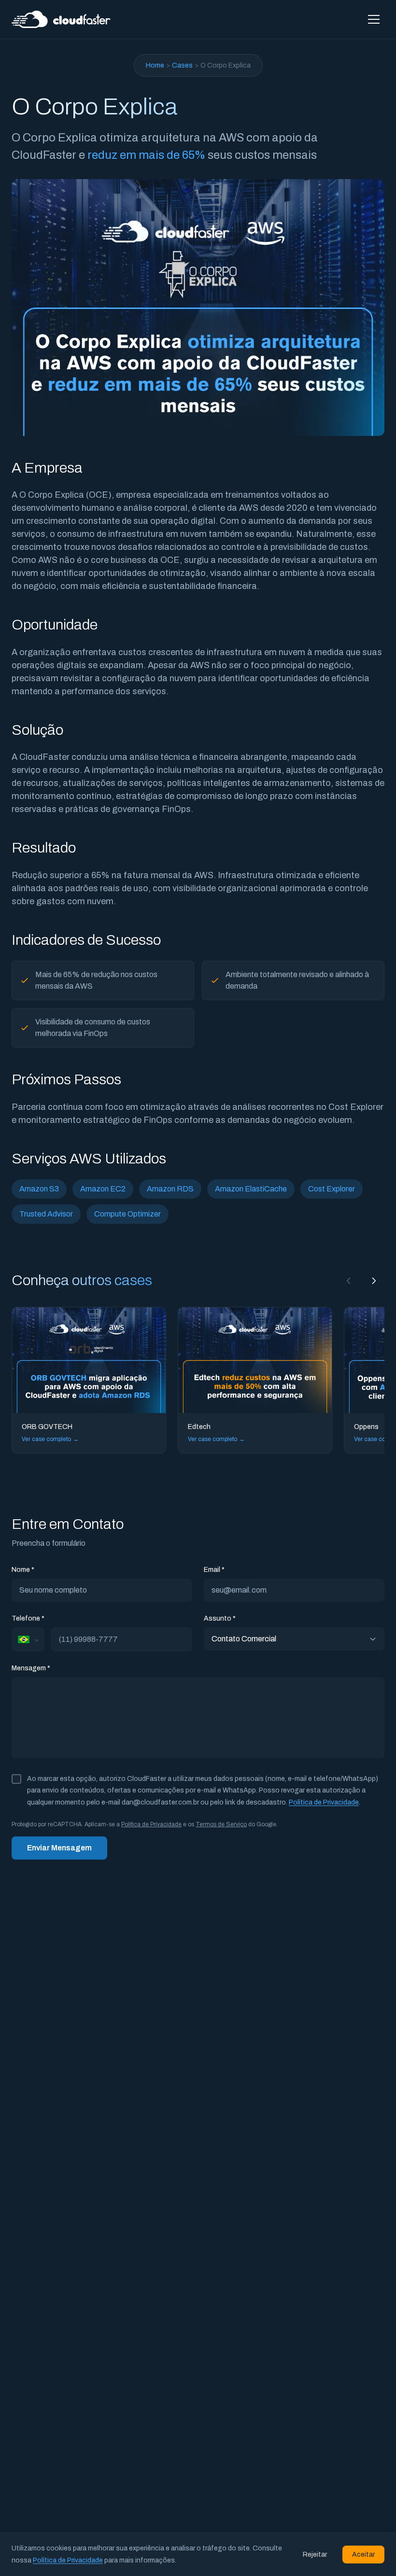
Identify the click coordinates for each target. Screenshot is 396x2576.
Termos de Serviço (221, 1824)
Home (155, 65)
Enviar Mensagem (59, 1848)
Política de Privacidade (324, 1802)
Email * (214, 1570)
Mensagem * (31, 1668)
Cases (182, 65)
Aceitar (363, 2555)
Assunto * (220, 1618)
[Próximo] (374, 1281)
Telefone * (28, 1618)
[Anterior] (349, 1281)
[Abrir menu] (374, 19)
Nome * (23, 1570)
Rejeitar (315, 2555)
